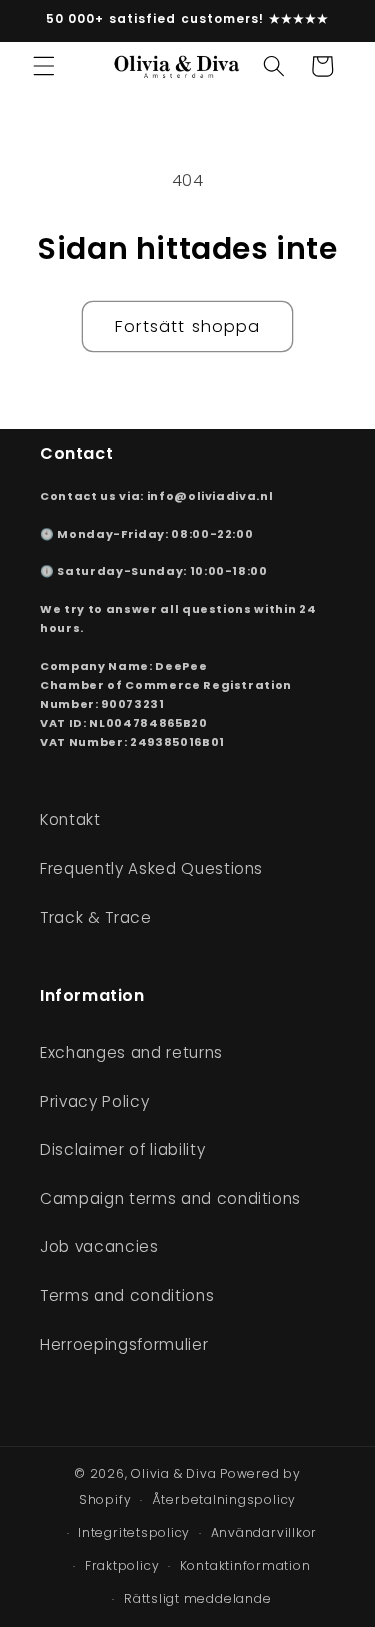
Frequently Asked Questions (151, 868)
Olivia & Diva (173, 1473)
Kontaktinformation (245, 1565)
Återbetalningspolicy (224, 1499)
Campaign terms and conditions (170, 1198)
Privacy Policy (94, 1101)
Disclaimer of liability (122, 1149)
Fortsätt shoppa (188, 326)
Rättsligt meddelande (197, 1598)
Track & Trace (96, 917)
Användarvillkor (264, 1532)
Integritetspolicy (134, 1532)
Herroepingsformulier (124, 1344)
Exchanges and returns (131, 1052)
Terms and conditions (127, 1295)
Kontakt (70, 819)
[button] (44, 66)
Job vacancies (99, 1246)
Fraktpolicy (122, 1565)
